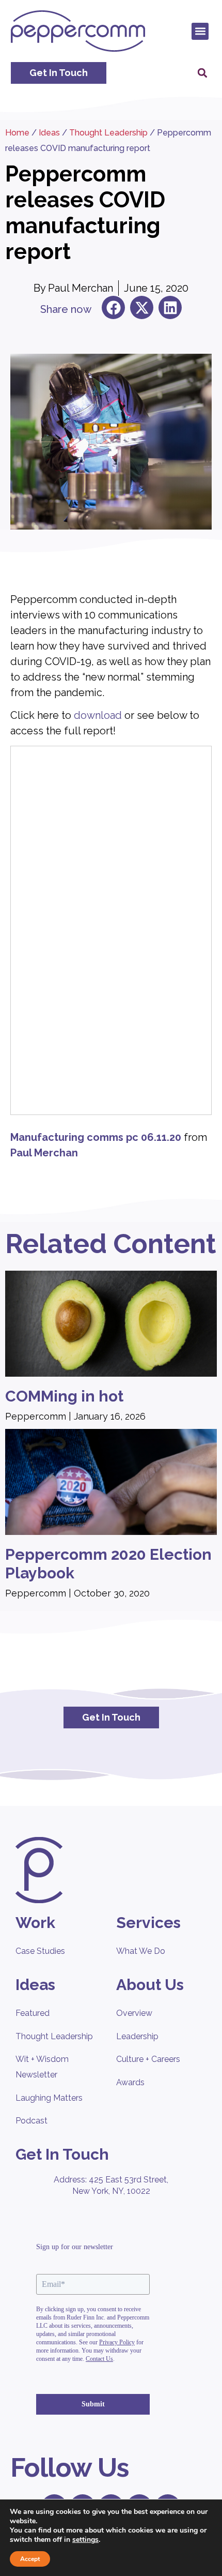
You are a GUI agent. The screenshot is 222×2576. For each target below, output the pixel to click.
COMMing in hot (64, 1396)
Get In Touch (62, 2154)
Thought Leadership (108, 133)
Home (17, 133)
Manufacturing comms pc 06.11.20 (96, 1137)
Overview (134, 2013)
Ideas (49, 133)
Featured (33, 2013)
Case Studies (40, 1951)
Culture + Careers (148, 2059)
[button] (200, 31)
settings (85, 2540)
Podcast (31, 2121)
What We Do (141, 1951)
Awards (130, 2082)
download (98, 715)
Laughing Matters (49, 2098)
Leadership (137, 2036)
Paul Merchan (44, 1153)
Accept (30, 2559)
